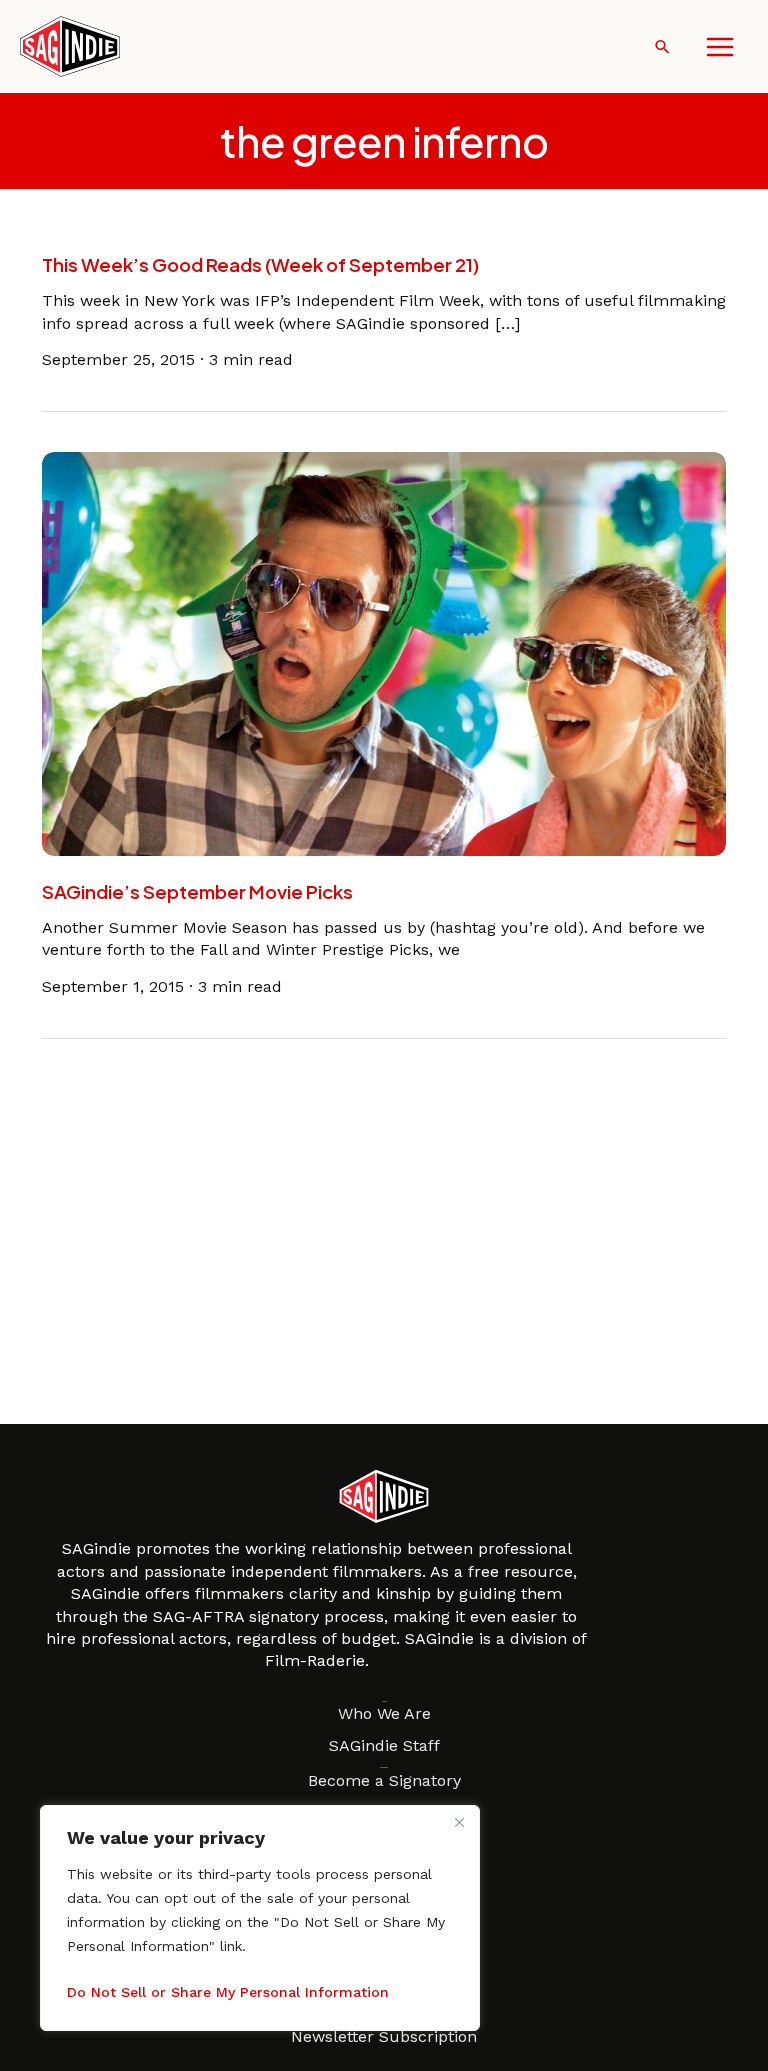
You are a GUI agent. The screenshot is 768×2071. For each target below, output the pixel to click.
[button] (662, 46)
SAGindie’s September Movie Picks (197, 891)
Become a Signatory (384, 1780)
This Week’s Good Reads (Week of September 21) (260, 264)
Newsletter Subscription (384, 2036)
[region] (260, 1918)
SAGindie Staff (384, 1745)
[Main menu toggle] (720, 47)
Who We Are (384, 1713)
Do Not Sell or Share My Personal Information (228, 1992)
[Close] (459, 1822)
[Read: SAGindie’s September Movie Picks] (384, 652)
